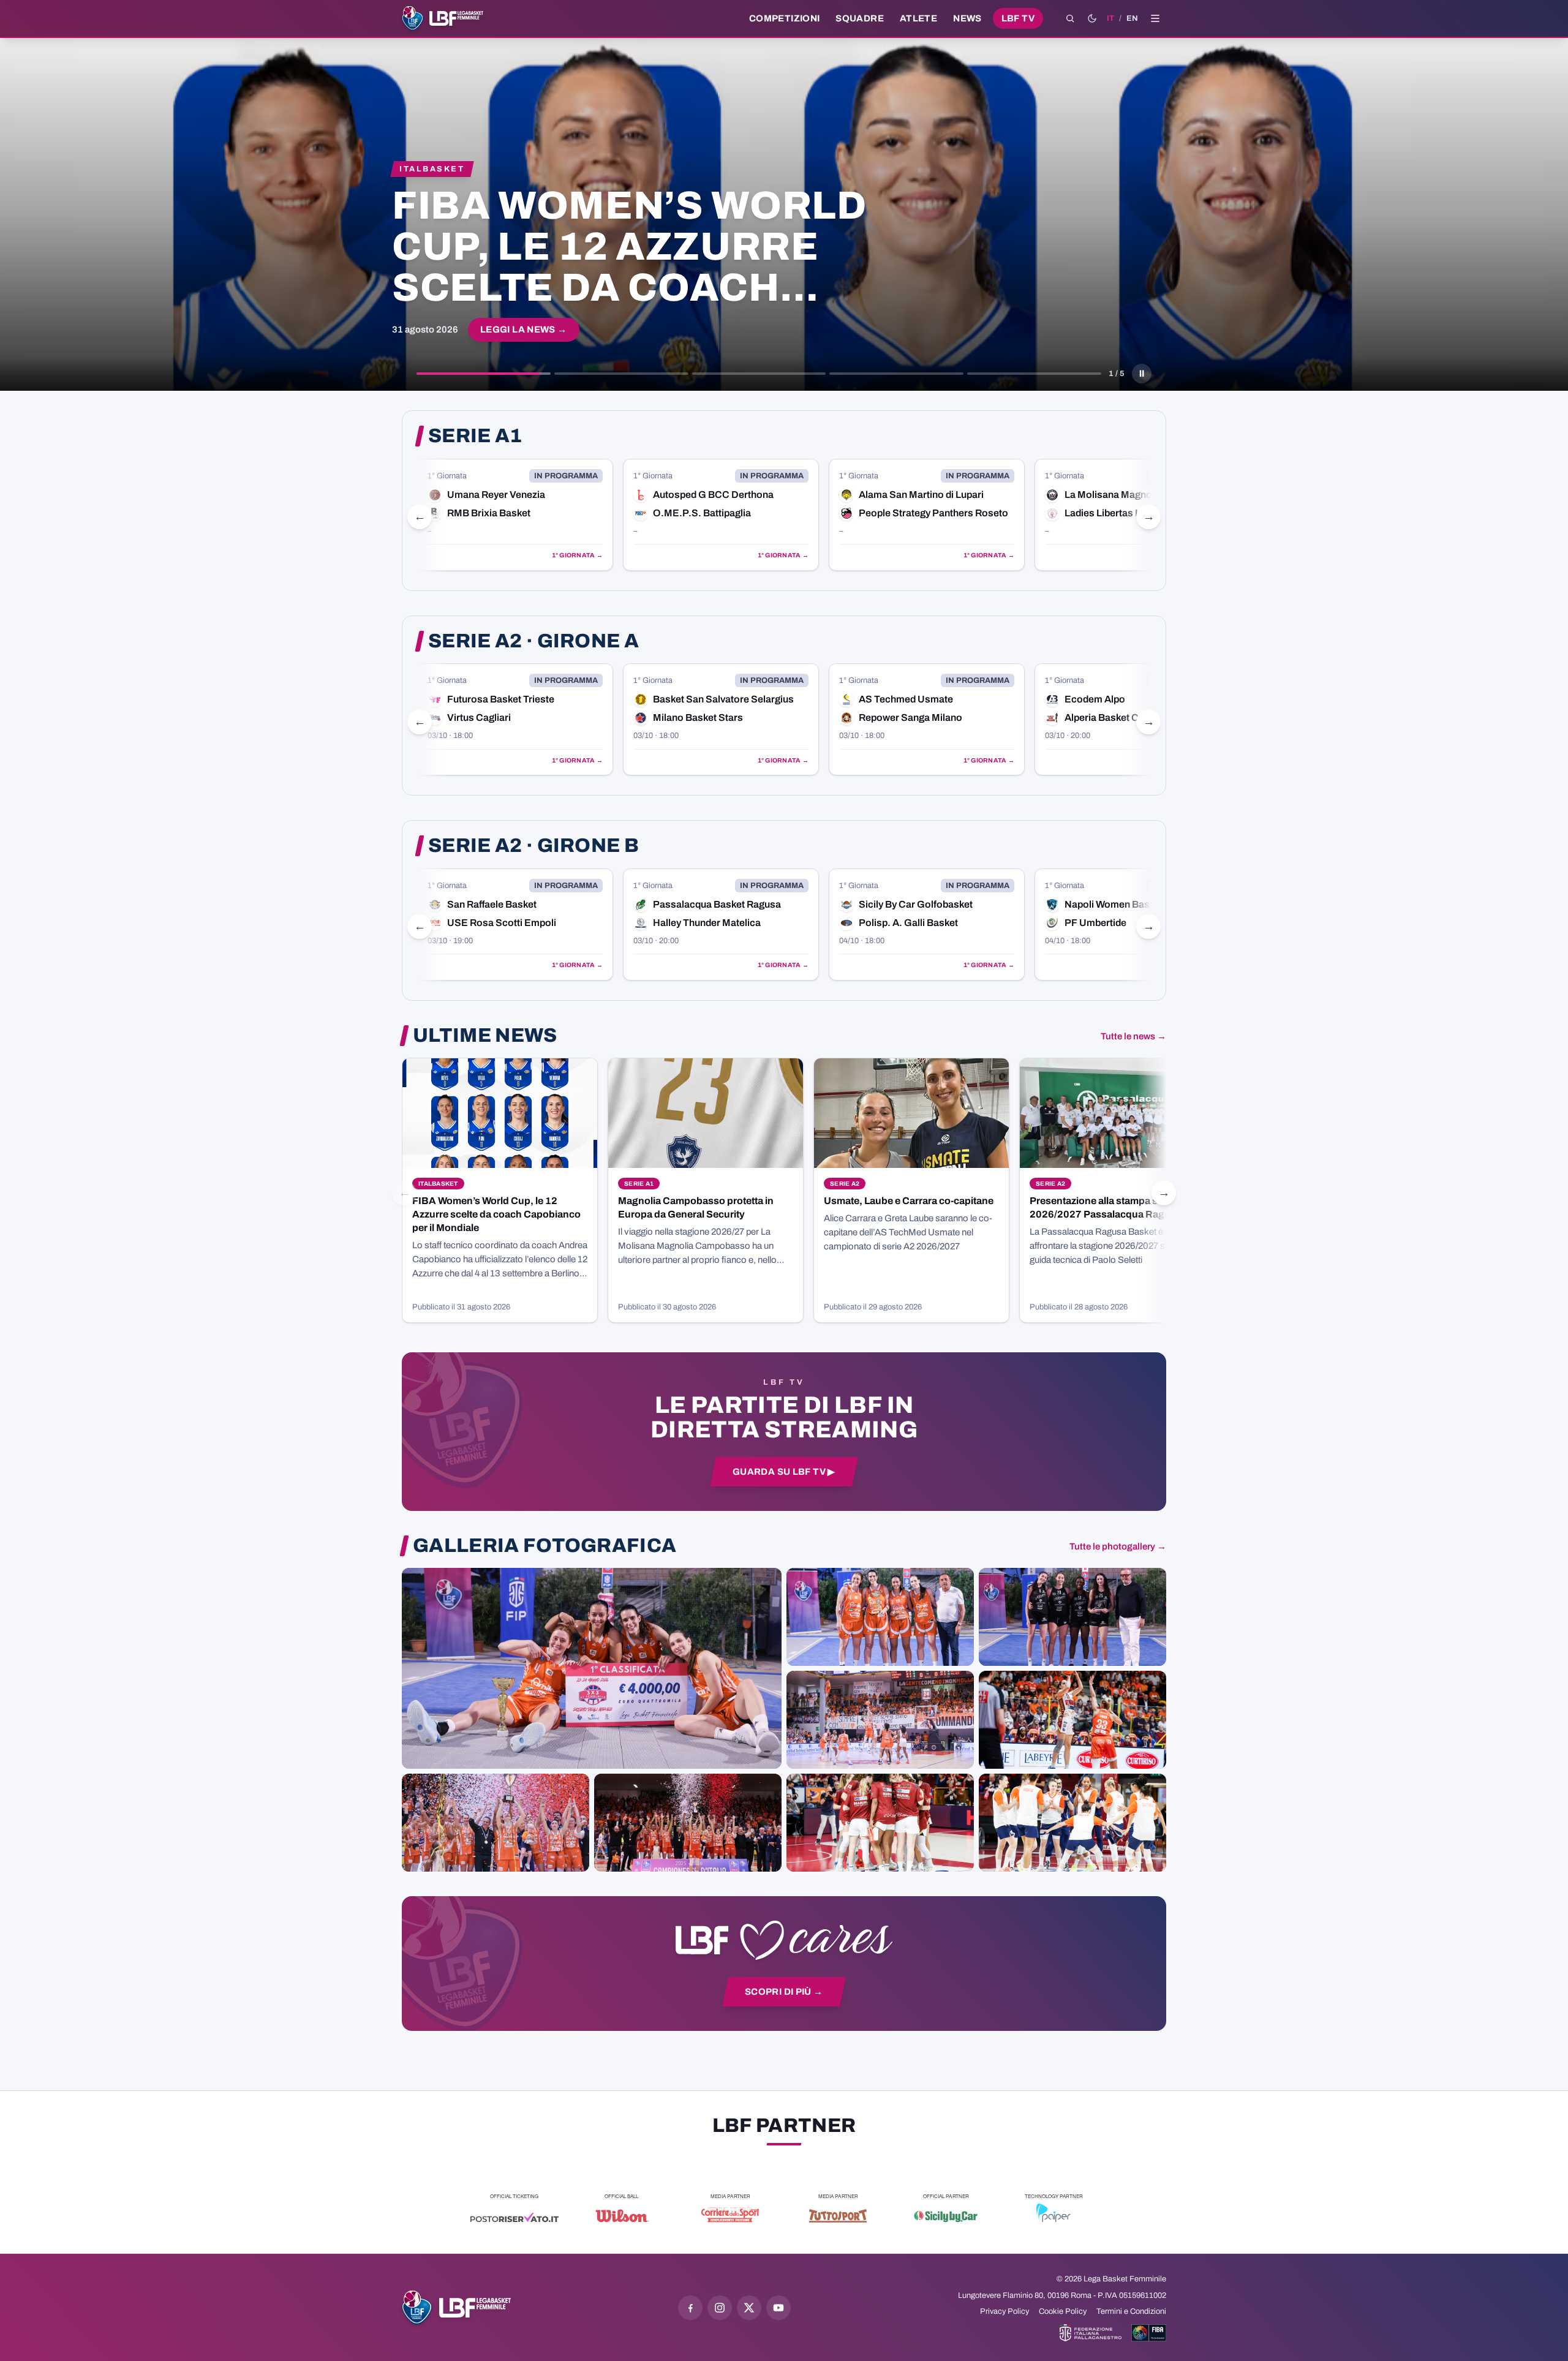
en (1132, 18)
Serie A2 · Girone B (533, 846)
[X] (749, 2308)
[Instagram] (720, 2308)
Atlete (918, 18)
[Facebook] (690, 2308)
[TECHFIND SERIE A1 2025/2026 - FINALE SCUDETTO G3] (880, 1720)
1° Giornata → (577, 555)
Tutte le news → (1133, 1036)
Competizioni (784, 18)
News (967, 18)
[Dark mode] (1092, 18)
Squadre (860, 18)
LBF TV (1018, 18)
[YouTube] (778, 2308)
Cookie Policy (1063, 2311)
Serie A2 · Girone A (533, 641)
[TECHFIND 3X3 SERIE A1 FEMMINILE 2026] (592, 1668)
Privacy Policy (1005, 2311)
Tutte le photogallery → (1118, 1546)
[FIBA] (1149, 2333)
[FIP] (1091, 2333)
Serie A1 (475, 436)
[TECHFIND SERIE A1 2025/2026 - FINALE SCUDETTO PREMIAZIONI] (496, 1823)
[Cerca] (1070, 18)
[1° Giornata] (515, 515)
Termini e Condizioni (1131, 2311)
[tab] (484, 374)
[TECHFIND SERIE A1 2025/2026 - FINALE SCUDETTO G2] (880, 1823)
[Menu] (1155, 18)
